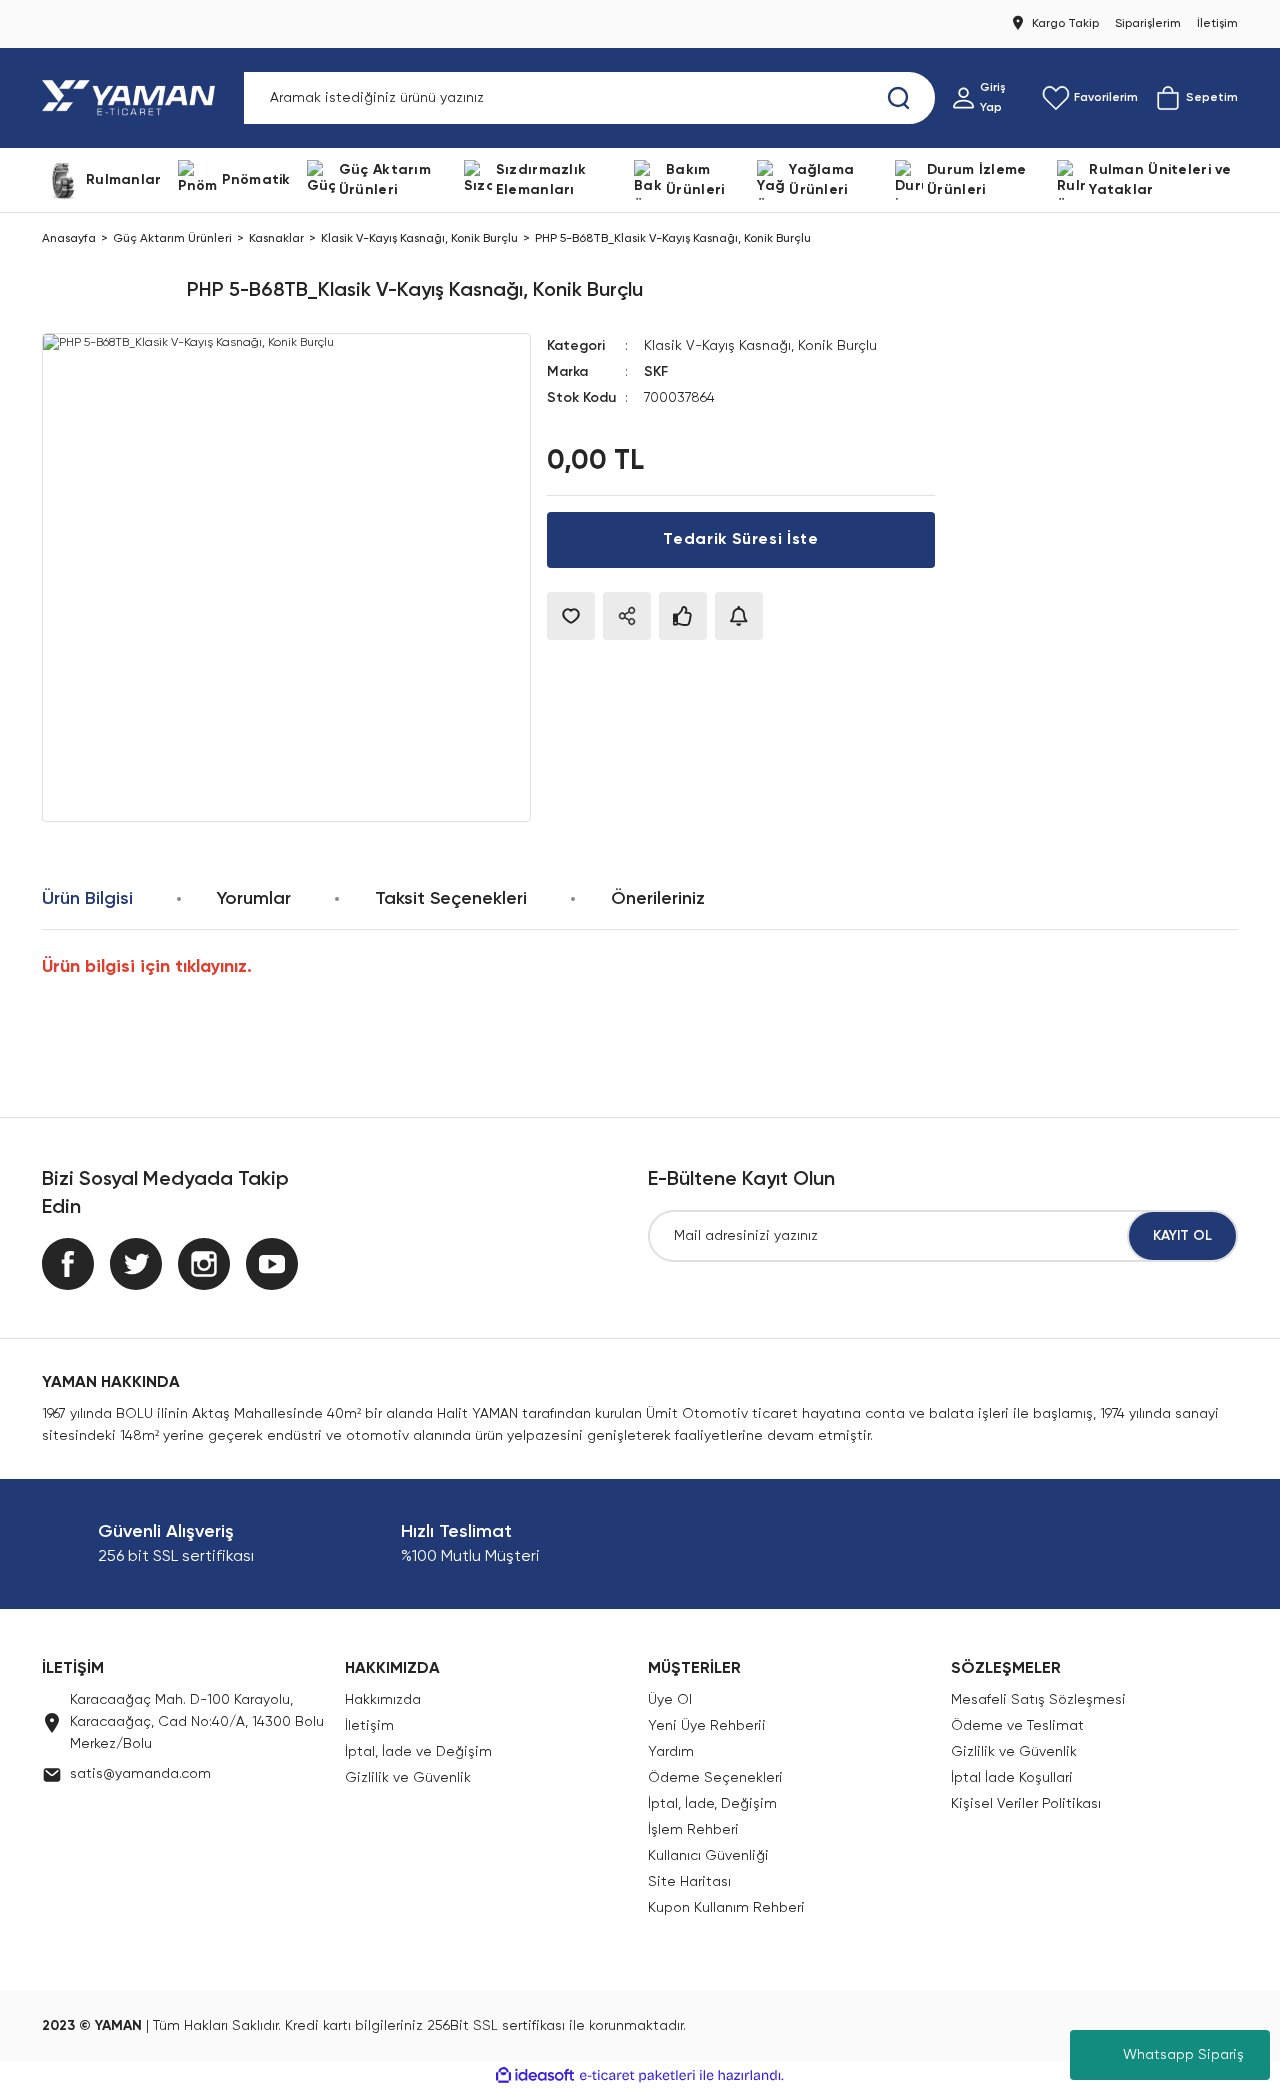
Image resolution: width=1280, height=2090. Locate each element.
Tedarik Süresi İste (740, 540)
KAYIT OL (1182, 1236)
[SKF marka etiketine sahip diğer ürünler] (106, 291)
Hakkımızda (383, 1700)
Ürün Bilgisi (87, 899)
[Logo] (132, 98)
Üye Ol (670, 1700)
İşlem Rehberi (693, 1830)
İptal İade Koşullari (1012, 1778)
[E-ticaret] (637, 2076)
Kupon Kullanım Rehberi (726, 1908)
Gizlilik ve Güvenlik (408, 1778)
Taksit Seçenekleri (451, 899)
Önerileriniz (658, 899)
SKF (656, 372)
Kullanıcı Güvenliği (708, 1856)
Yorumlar (254, 899)
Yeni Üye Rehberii (707, 1726)
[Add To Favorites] (571, 616)
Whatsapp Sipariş (1183, 2055)
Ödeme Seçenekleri (715, 1778)
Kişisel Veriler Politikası (1026, 1804)
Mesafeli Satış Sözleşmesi (1038, 1700)
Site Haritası (689, 1882)
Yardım (671, 1752)
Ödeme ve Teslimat (1017, 1726)
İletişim (369, 1726)
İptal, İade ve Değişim (418, 1752)
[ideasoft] (535, 2075)
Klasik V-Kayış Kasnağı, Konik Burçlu (760, 346)
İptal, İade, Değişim (712, 1804)
